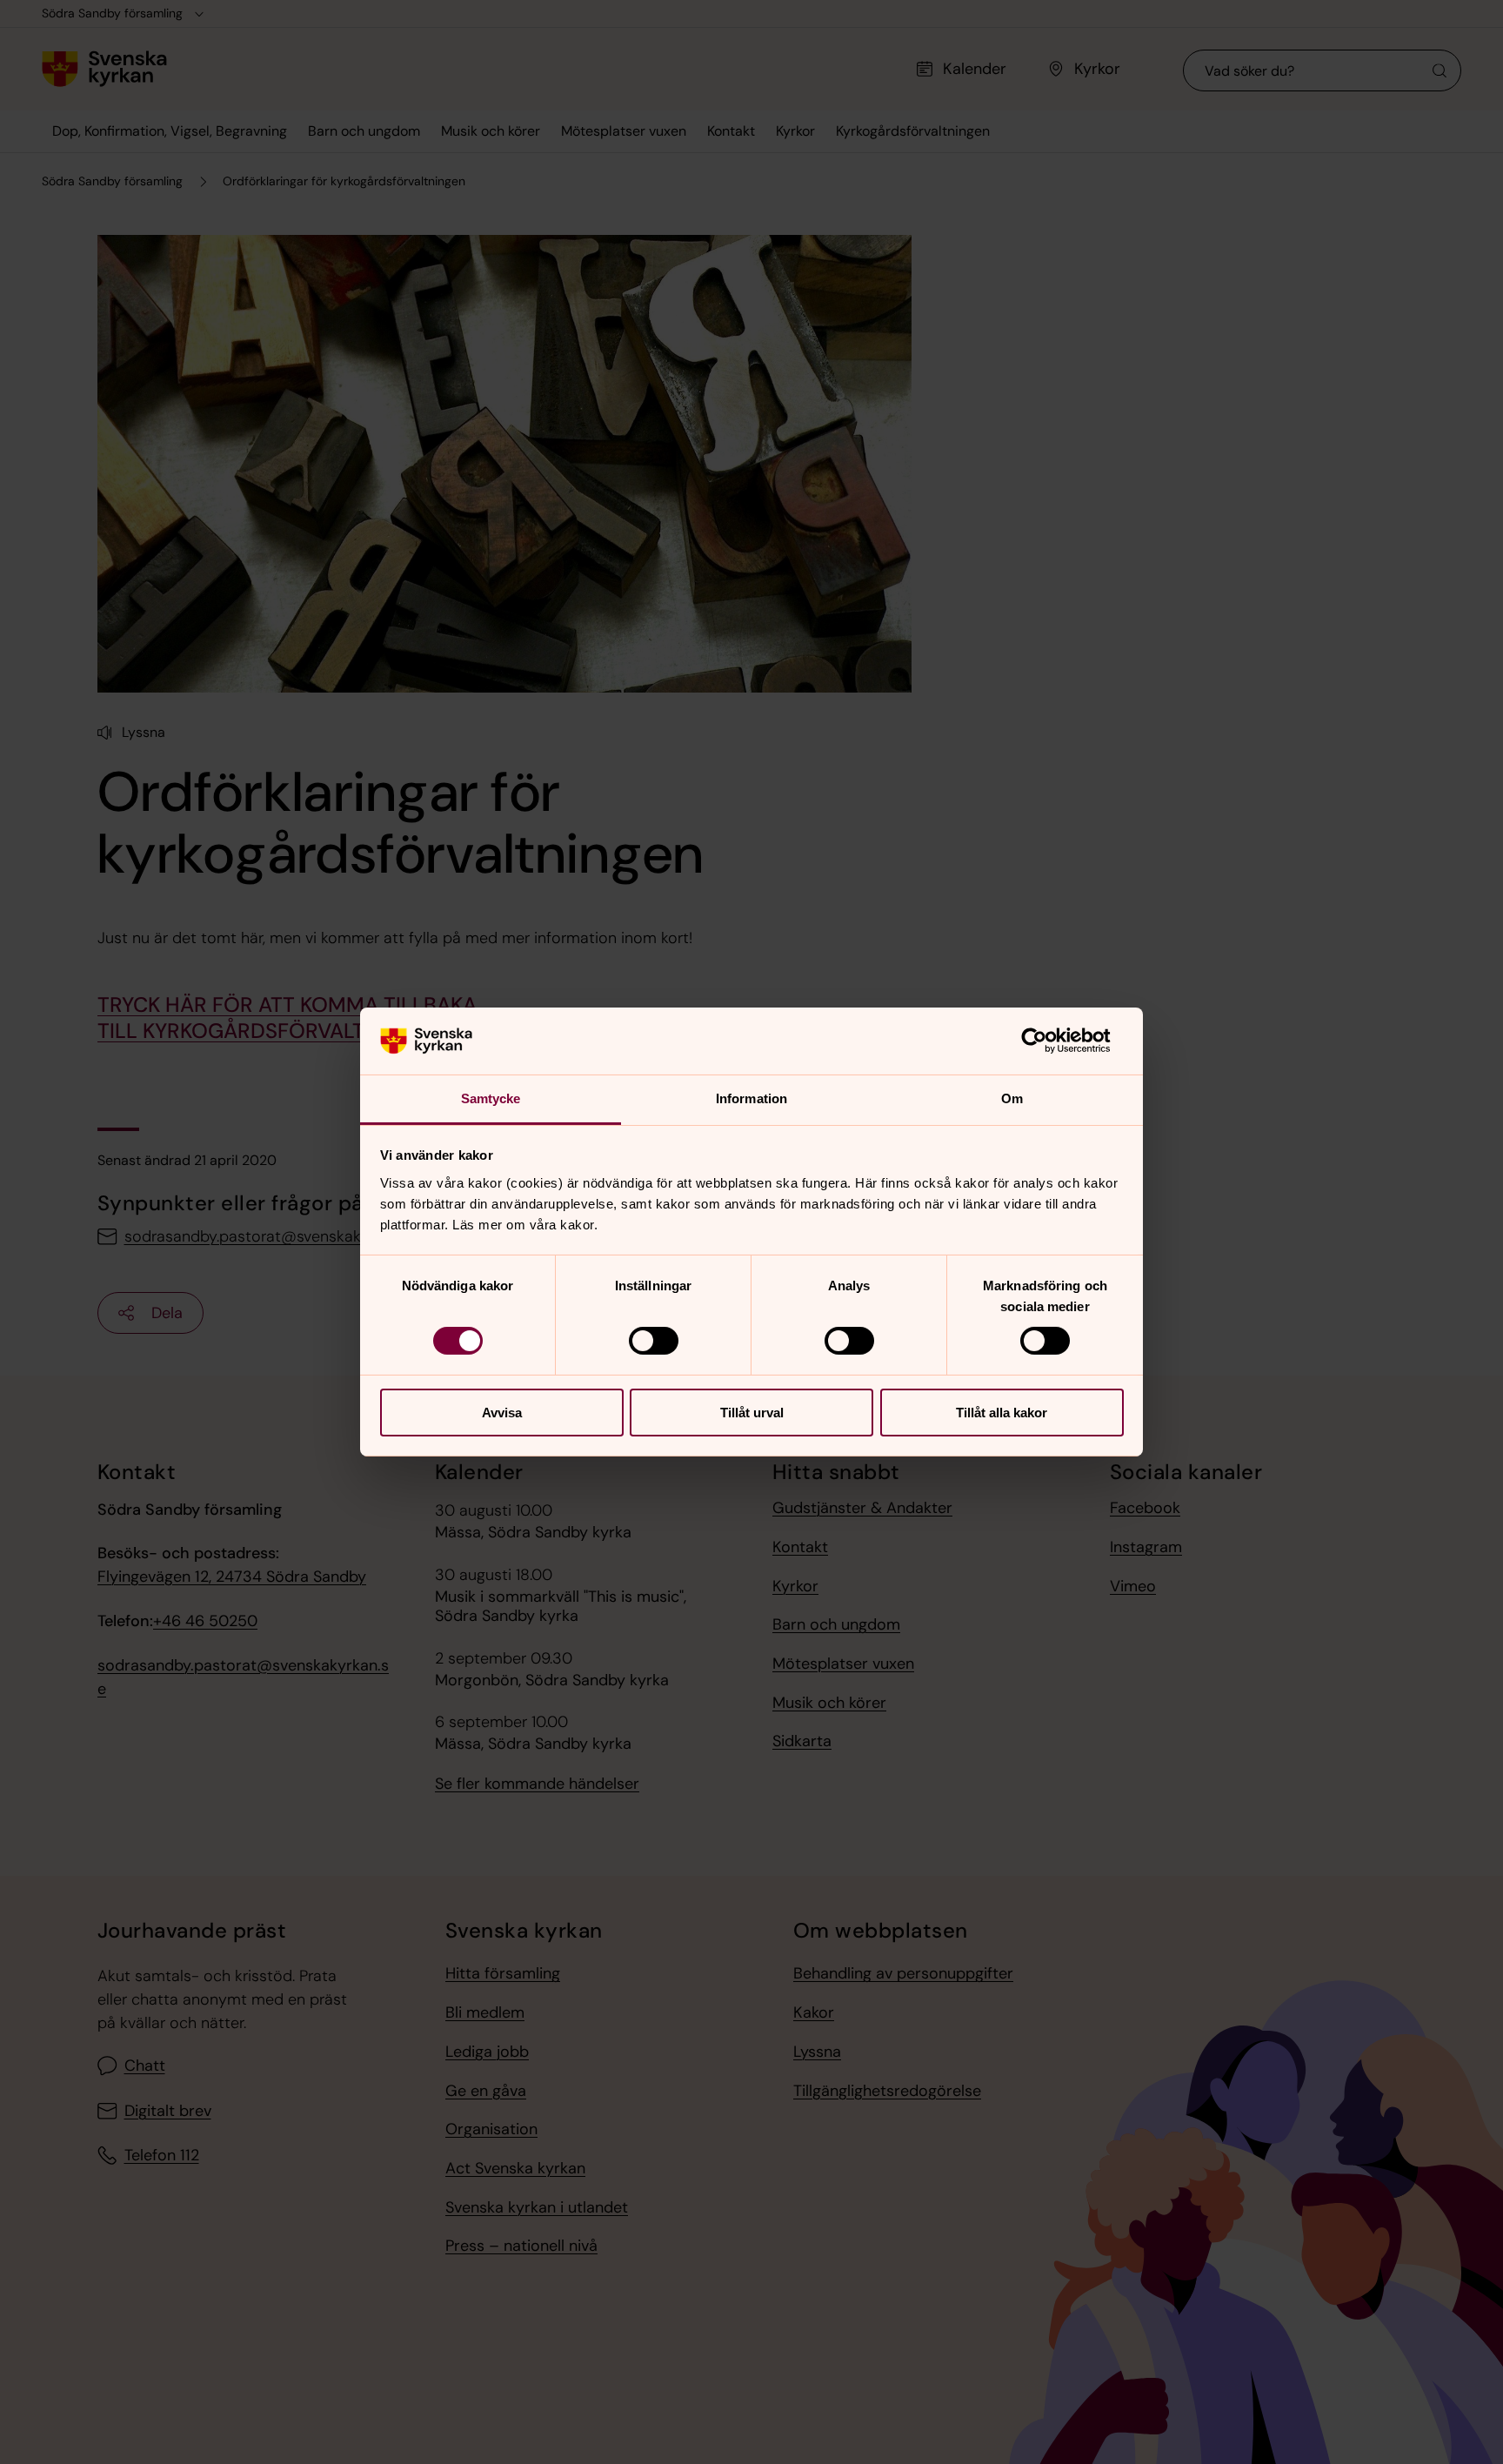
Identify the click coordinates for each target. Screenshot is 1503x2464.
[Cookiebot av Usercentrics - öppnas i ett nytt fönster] (1048, 1041)
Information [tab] (751, 1098)
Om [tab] (1012, 1098)
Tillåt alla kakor (1002, 1413)
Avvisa (502, 1413)
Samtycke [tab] (491, 1098)
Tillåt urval (752, 1413)
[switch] (654, 1341)
